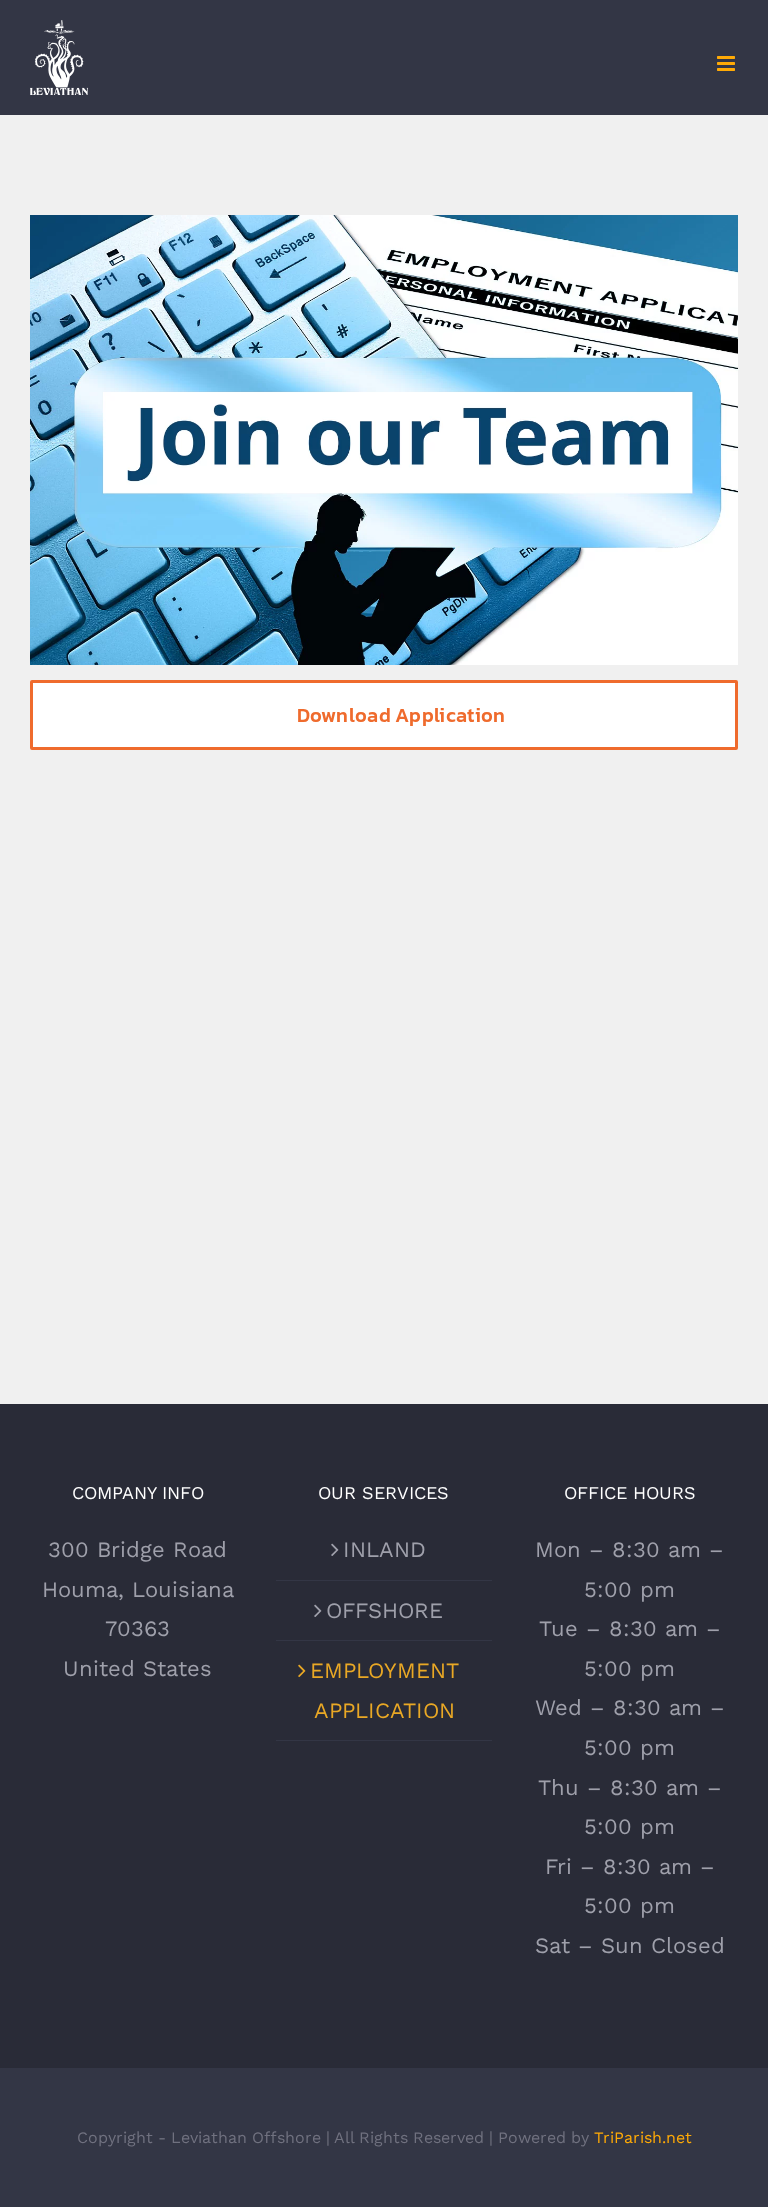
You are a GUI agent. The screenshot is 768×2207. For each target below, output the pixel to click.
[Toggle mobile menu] (727, 63)
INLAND (384, 1549)
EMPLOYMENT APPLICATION (384, 1690)
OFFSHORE (384, 1610)
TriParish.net (643, 2137)
